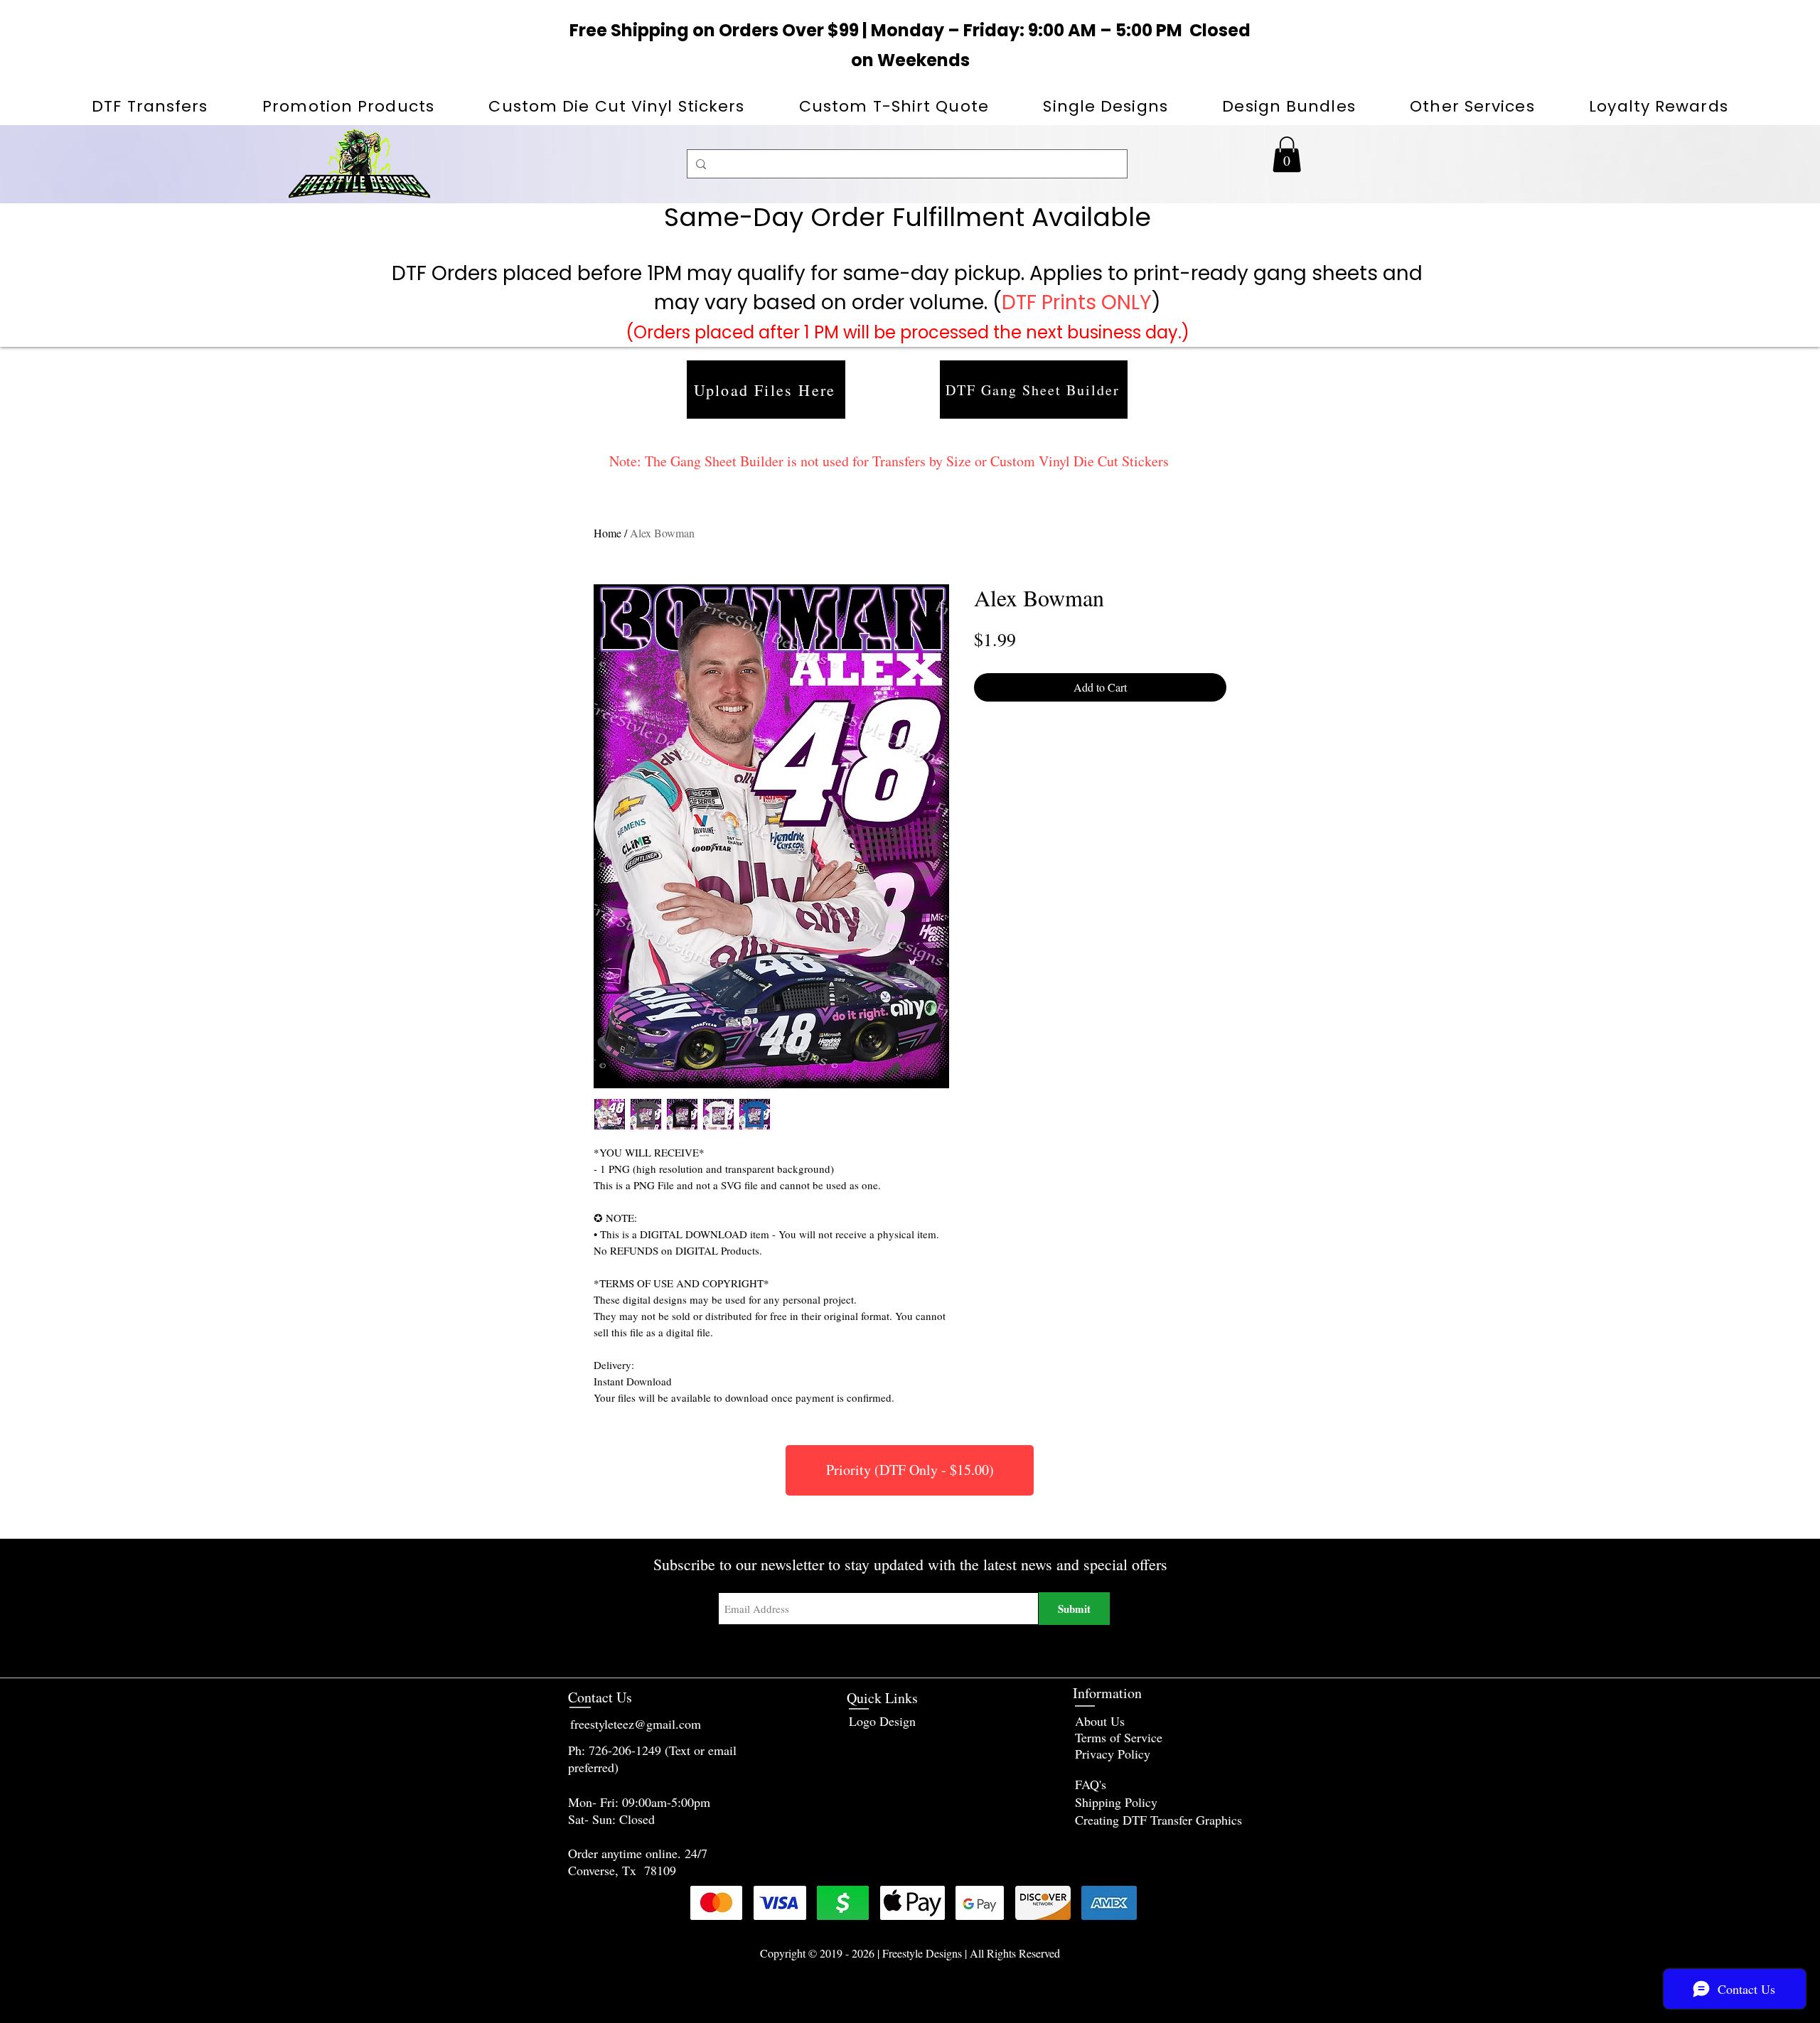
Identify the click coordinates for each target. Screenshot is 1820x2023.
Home (607, 533)
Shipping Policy (1116, 1802)
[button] (348, 106)
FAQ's (1091, 1784)
